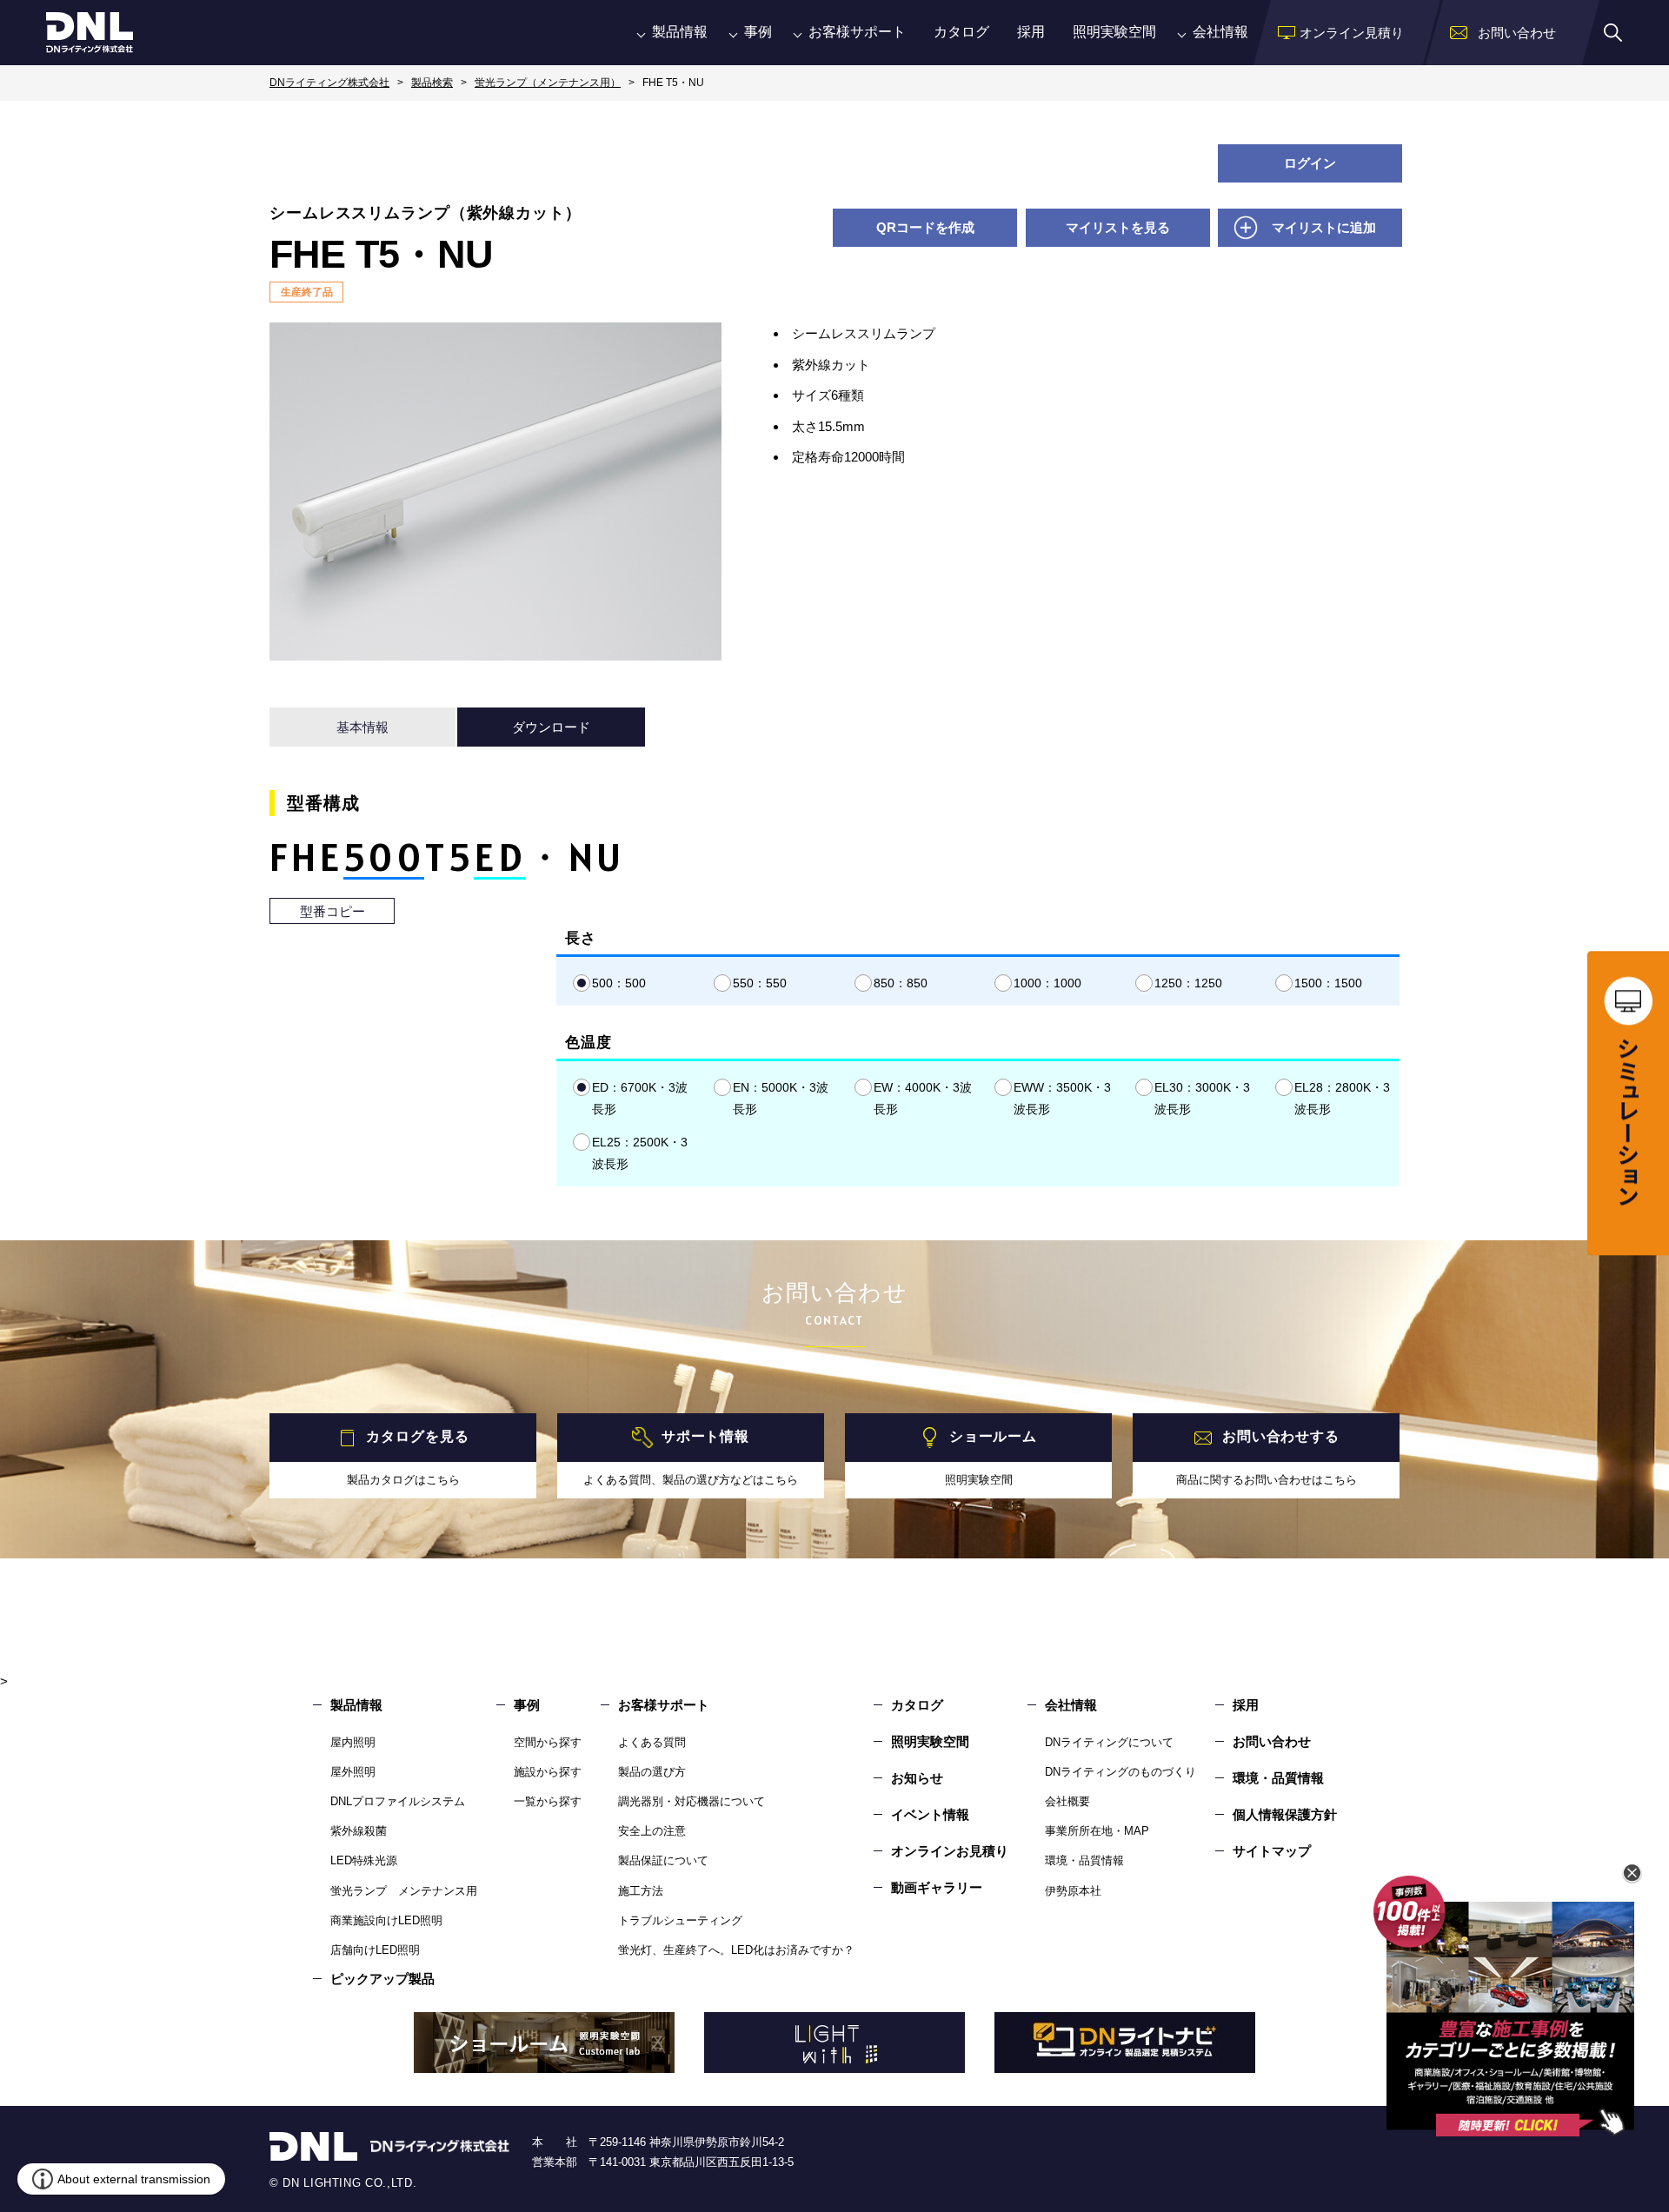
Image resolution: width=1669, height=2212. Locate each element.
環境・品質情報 (1084, 1860)
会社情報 (1220, 32)
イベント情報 (930, 1814)
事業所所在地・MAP (1097, 1831)
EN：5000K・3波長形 (781, 1098)
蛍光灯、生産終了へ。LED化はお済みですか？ (736, 1950)
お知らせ (917, 1778)
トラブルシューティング (680, 1920)
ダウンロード (551, 727)
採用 (1031, 32)
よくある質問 (652, 1742)
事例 (758, 32)
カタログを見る (417, 1437)
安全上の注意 (652, 1831)
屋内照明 (353, 1742)
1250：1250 (1188, 983)
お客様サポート (857, 32)
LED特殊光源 (364, 1860)
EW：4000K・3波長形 (923, 1098)
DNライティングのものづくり (1120, 1772)
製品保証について (663, 1860)
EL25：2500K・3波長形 (640, 1153)
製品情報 (680, 32)
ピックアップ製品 (382, 1979)
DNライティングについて (1109, 1742)
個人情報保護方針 (1285, 1814)
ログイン (1310, 163)
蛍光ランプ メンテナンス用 (404, 1891)
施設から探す (548, 1772)
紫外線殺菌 (359, 1831)
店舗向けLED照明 (375, 1950)
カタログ (961, 32)
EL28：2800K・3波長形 (1342, 1098)
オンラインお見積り (950, 1851)
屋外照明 (353, 1772)
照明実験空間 (1114, 32)
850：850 (901, 983)
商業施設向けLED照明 (386, 1920)
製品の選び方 (652, 1772)
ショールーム (993, 1437)
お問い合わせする (1281, 1437)
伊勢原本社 (1073, 1891)
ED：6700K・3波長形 (640, 1098)
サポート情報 (705, 1437)
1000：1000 (1047, 983)
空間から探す (548, 1742)
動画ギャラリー (937, 1887)
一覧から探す (548, 1801)
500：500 (619, 983)
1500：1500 (1328, 983)
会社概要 (1067, 1801)
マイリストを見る (1118, 227)
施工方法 (641, 1891)
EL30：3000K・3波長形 (1202, 1098)
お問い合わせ (1272, 1741)
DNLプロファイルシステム (398, 1801)
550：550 (760, 983)
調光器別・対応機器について (692, 1801)
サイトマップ (1272, 1851)
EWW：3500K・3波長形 (1062, 1098)
